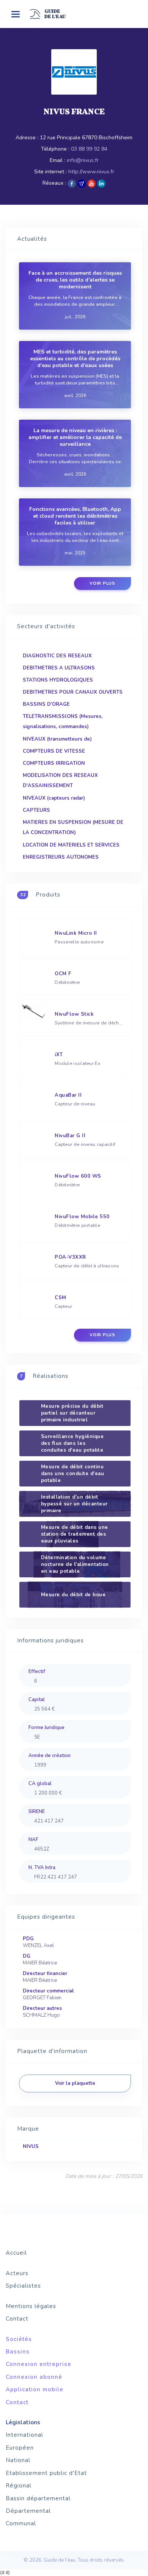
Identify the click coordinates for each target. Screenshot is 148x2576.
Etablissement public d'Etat (46, 2473)
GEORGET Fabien (42, 1998)
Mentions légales (31, 2306)
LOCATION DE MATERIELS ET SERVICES (71, 845)
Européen (20, 2448)
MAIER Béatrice (40, 1963)
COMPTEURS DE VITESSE (54, 751)
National (18, 2460)
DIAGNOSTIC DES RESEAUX (57, 656)
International (24, 2435)
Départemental (28, 2511)
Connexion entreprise (39, 2364)
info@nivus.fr (83, 160)
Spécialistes (23, 2286)
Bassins (18, 2352)
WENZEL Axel (38, 1946)
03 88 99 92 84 (89, 149)
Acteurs (17, 2273)
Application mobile (35, 2389)
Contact (17, 2319)
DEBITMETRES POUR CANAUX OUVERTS (73, 692)
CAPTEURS (36, 810)
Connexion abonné (34, 2377)
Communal (21, 2523)
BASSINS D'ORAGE (46, 704)
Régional (19, 2486)
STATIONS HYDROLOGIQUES (58, 680)
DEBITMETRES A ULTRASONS (59, 668)
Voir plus (102, 583)
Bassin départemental (38, 2498)
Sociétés (19, 2339)
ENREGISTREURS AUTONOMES (61, 857)
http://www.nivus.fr (91, 172)
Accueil (16, 2253)
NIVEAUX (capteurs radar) (54, 798)
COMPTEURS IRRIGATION (54, 763)
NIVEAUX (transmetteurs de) (57, 739)
